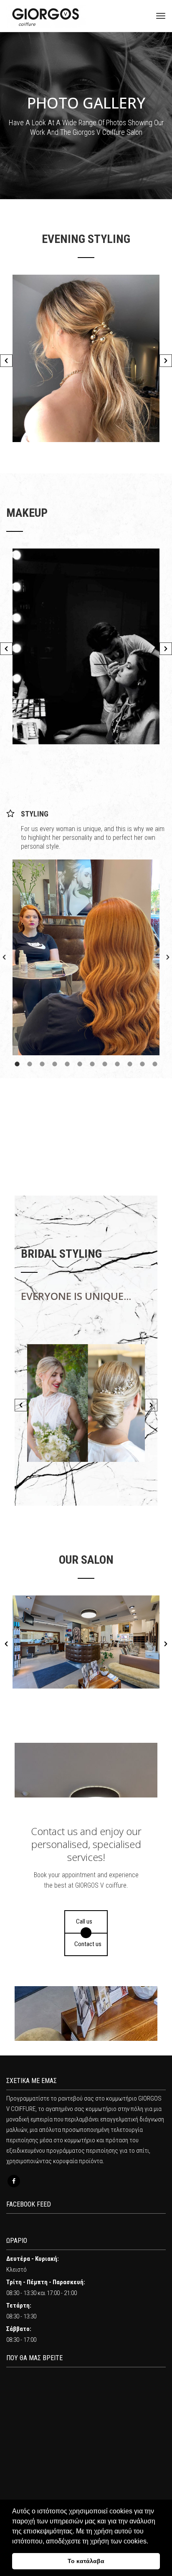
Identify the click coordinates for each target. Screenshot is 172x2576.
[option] (86, 358)
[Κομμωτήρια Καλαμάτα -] (46, 16)
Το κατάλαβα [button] (86, 2561)
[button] (6, 361)
